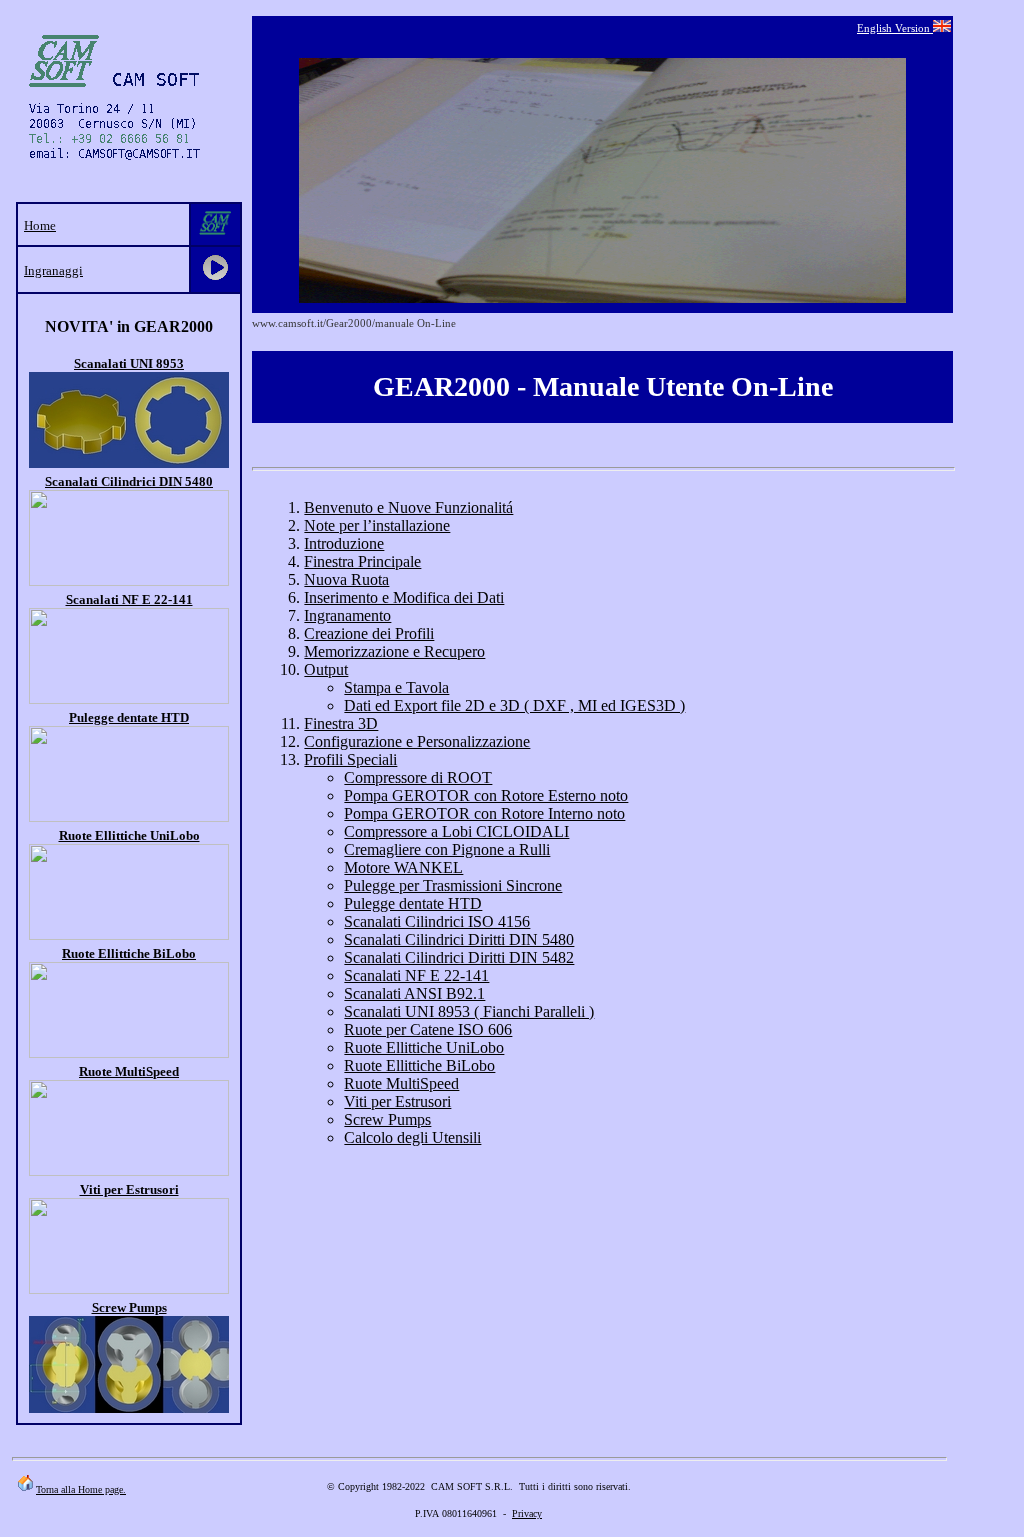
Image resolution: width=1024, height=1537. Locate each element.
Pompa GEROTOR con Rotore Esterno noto (486, 795)
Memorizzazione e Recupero (394, 651)
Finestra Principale (362, 561)
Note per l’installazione (377, 525)
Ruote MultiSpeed (129, 1071)
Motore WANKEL (403, 867)
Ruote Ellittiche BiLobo (129, 953)
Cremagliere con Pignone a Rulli (447, 849)
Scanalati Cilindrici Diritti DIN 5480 (459, 939)
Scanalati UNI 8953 (129, 363)
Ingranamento (347, 615)
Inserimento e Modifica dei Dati (404, 597)
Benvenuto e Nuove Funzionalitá (408, 507)
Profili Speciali (350, 759)
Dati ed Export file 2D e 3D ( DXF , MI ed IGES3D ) (514, 705)
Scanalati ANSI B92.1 (414, 993)
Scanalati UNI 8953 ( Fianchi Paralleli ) (469, 1011)
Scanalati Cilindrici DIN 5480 (129, 481)
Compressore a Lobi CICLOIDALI (456, 831)
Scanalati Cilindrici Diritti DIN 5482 (459, 957)
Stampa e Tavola (396, 687)
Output (326, 669)
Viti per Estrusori (129, 1189)
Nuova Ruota (346, 579)
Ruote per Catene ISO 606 (428, 1029)
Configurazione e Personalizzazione (417, 741)
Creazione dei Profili (369, 633)
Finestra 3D (341, 723)
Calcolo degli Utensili (412, 1137)
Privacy (527, 1513)
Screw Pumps (387, 1119)
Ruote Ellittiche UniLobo (129, 835)
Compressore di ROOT (418, 777)
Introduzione (344, 543)
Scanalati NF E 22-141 (129, 599)
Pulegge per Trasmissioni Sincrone (453, 885)
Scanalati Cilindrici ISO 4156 (437, 921)
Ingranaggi (53, 270)
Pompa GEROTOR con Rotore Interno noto (484, 813)
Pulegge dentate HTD (129, 717)
